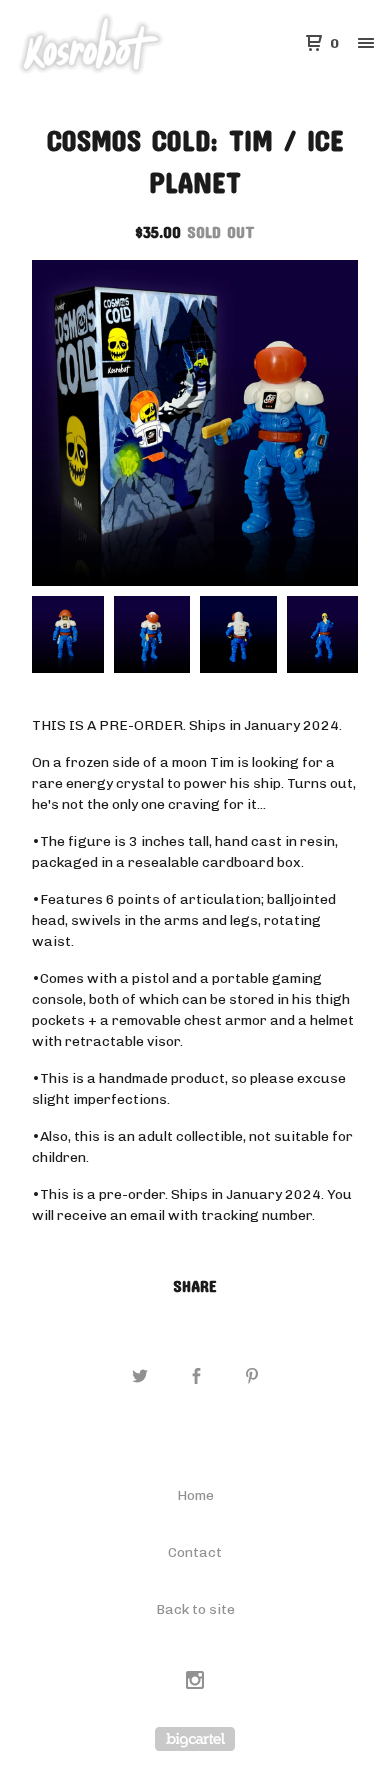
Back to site (195, 1609)
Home (195, 1495)
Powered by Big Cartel (195, 1739)
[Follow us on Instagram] (195, 1683)
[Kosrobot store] (105, 44)
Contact (195, 1552)
